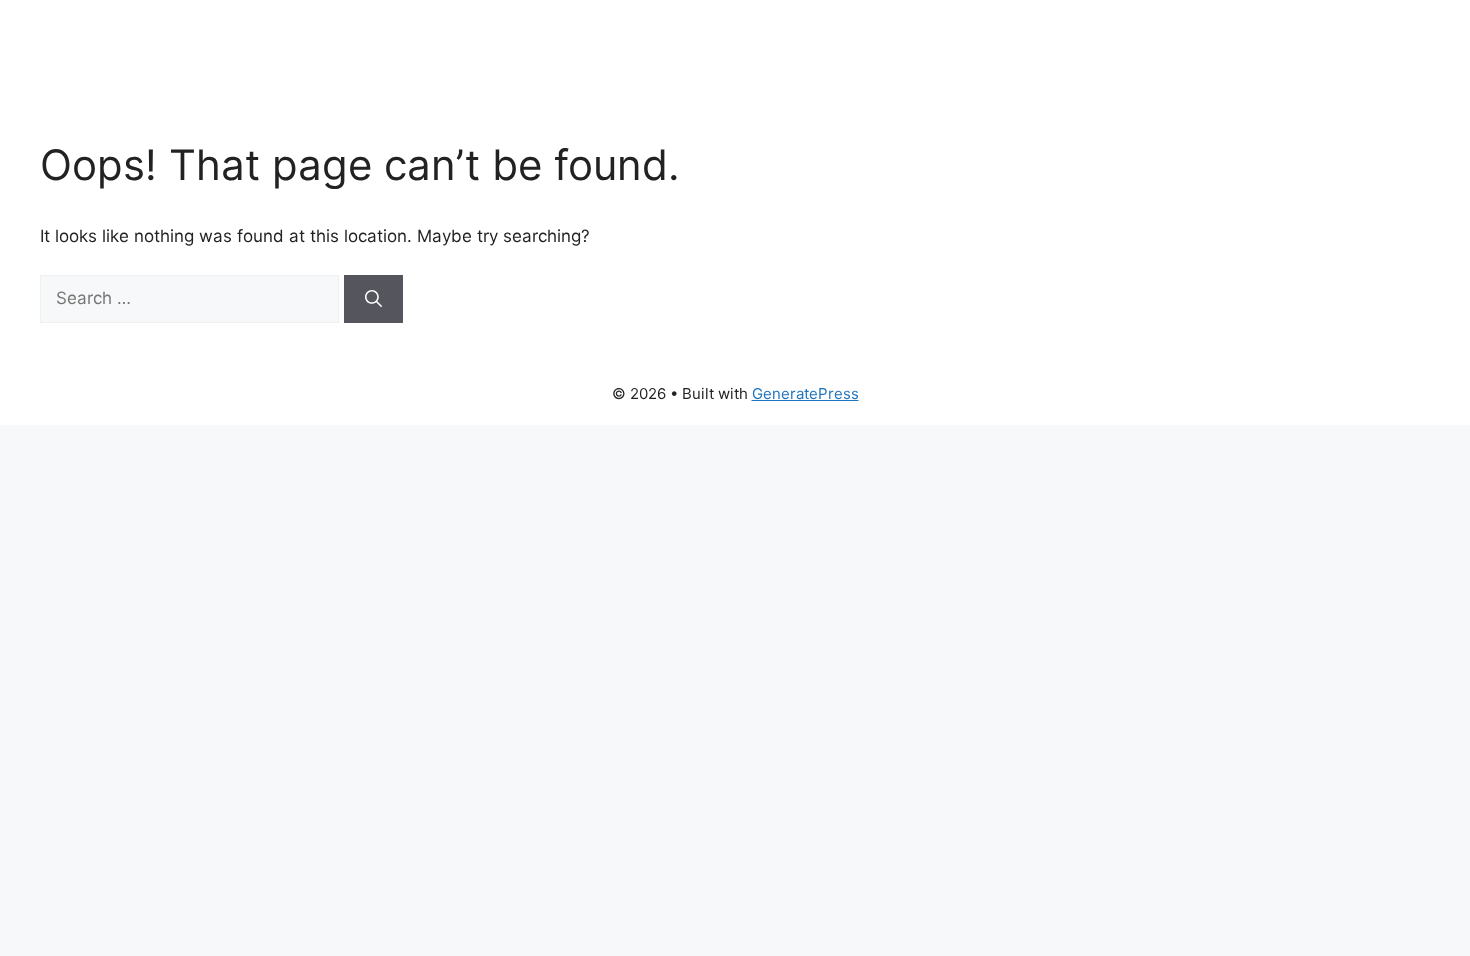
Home (735, 69)
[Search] (373, 299)
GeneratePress (805, 393)
